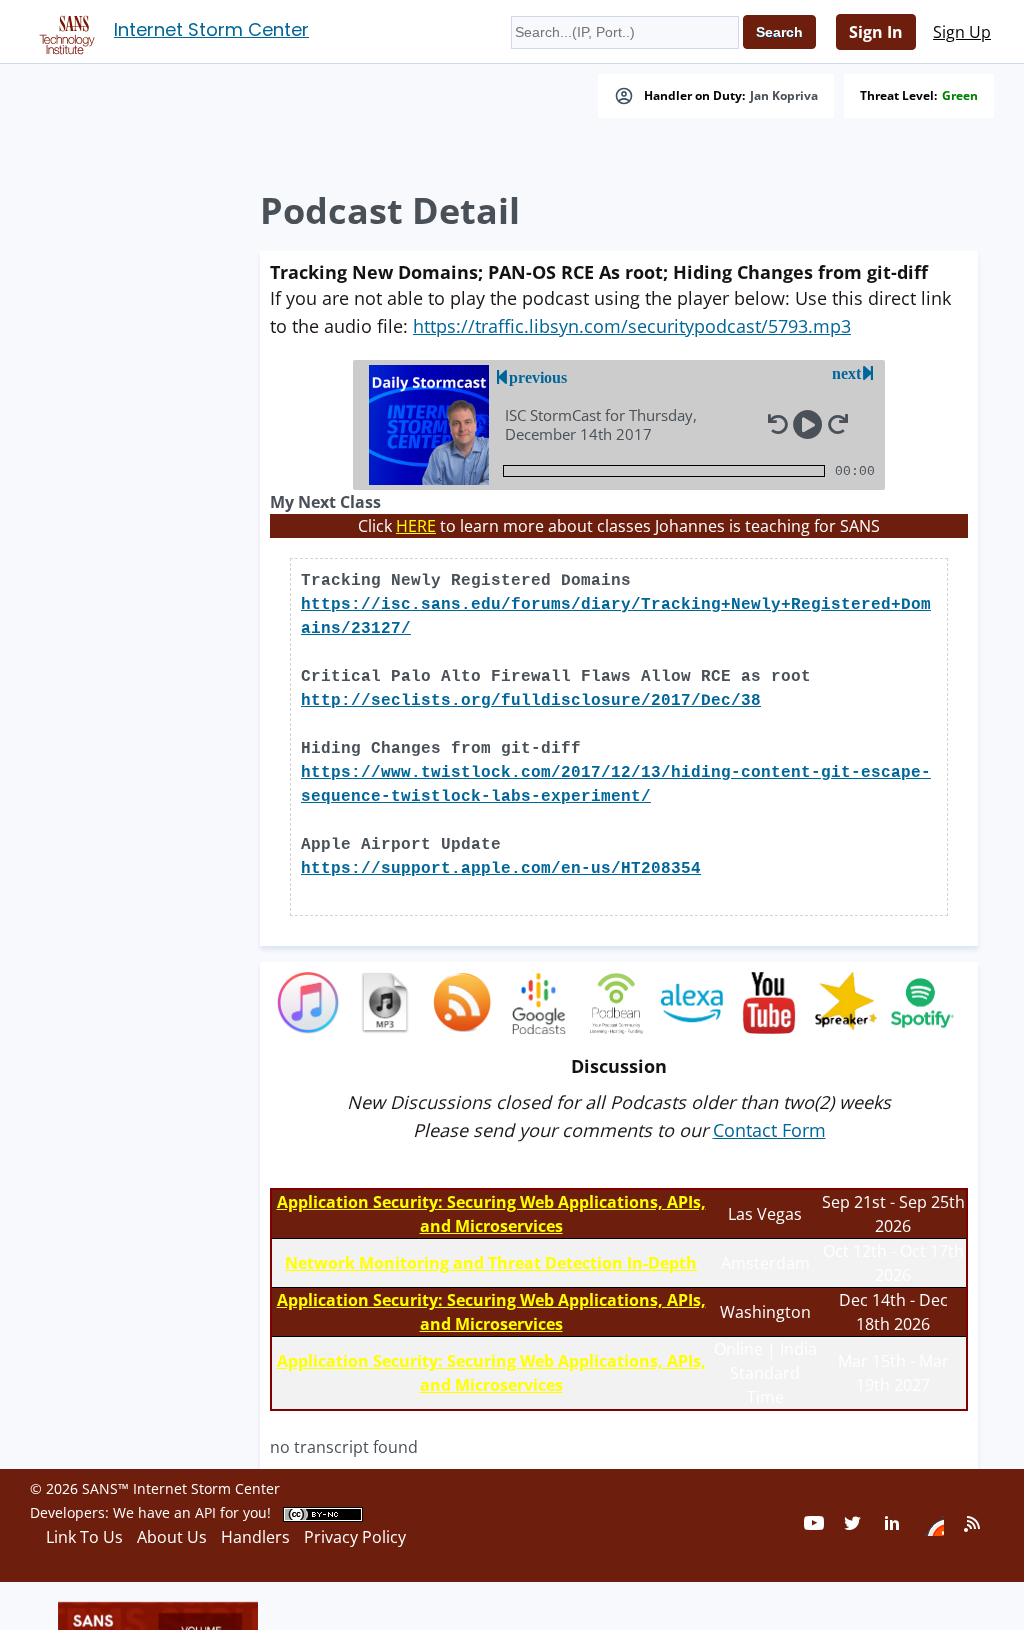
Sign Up (962, 32)
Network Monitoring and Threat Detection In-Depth (491, 1263)
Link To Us (84, 1537)
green (960, 96)
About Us (172, 1537)
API (205, 1512)
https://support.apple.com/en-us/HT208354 (501, 869)
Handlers (255, 1537)
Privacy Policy (355, 1537)
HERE (416, 526)
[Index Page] (64, 31)
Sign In (876, 32)
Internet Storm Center (211, 29)
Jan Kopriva (784, 96)
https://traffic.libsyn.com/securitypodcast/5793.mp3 (632, 326)
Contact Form (769, 1130)
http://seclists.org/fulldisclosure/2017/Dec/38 (531, 701)
